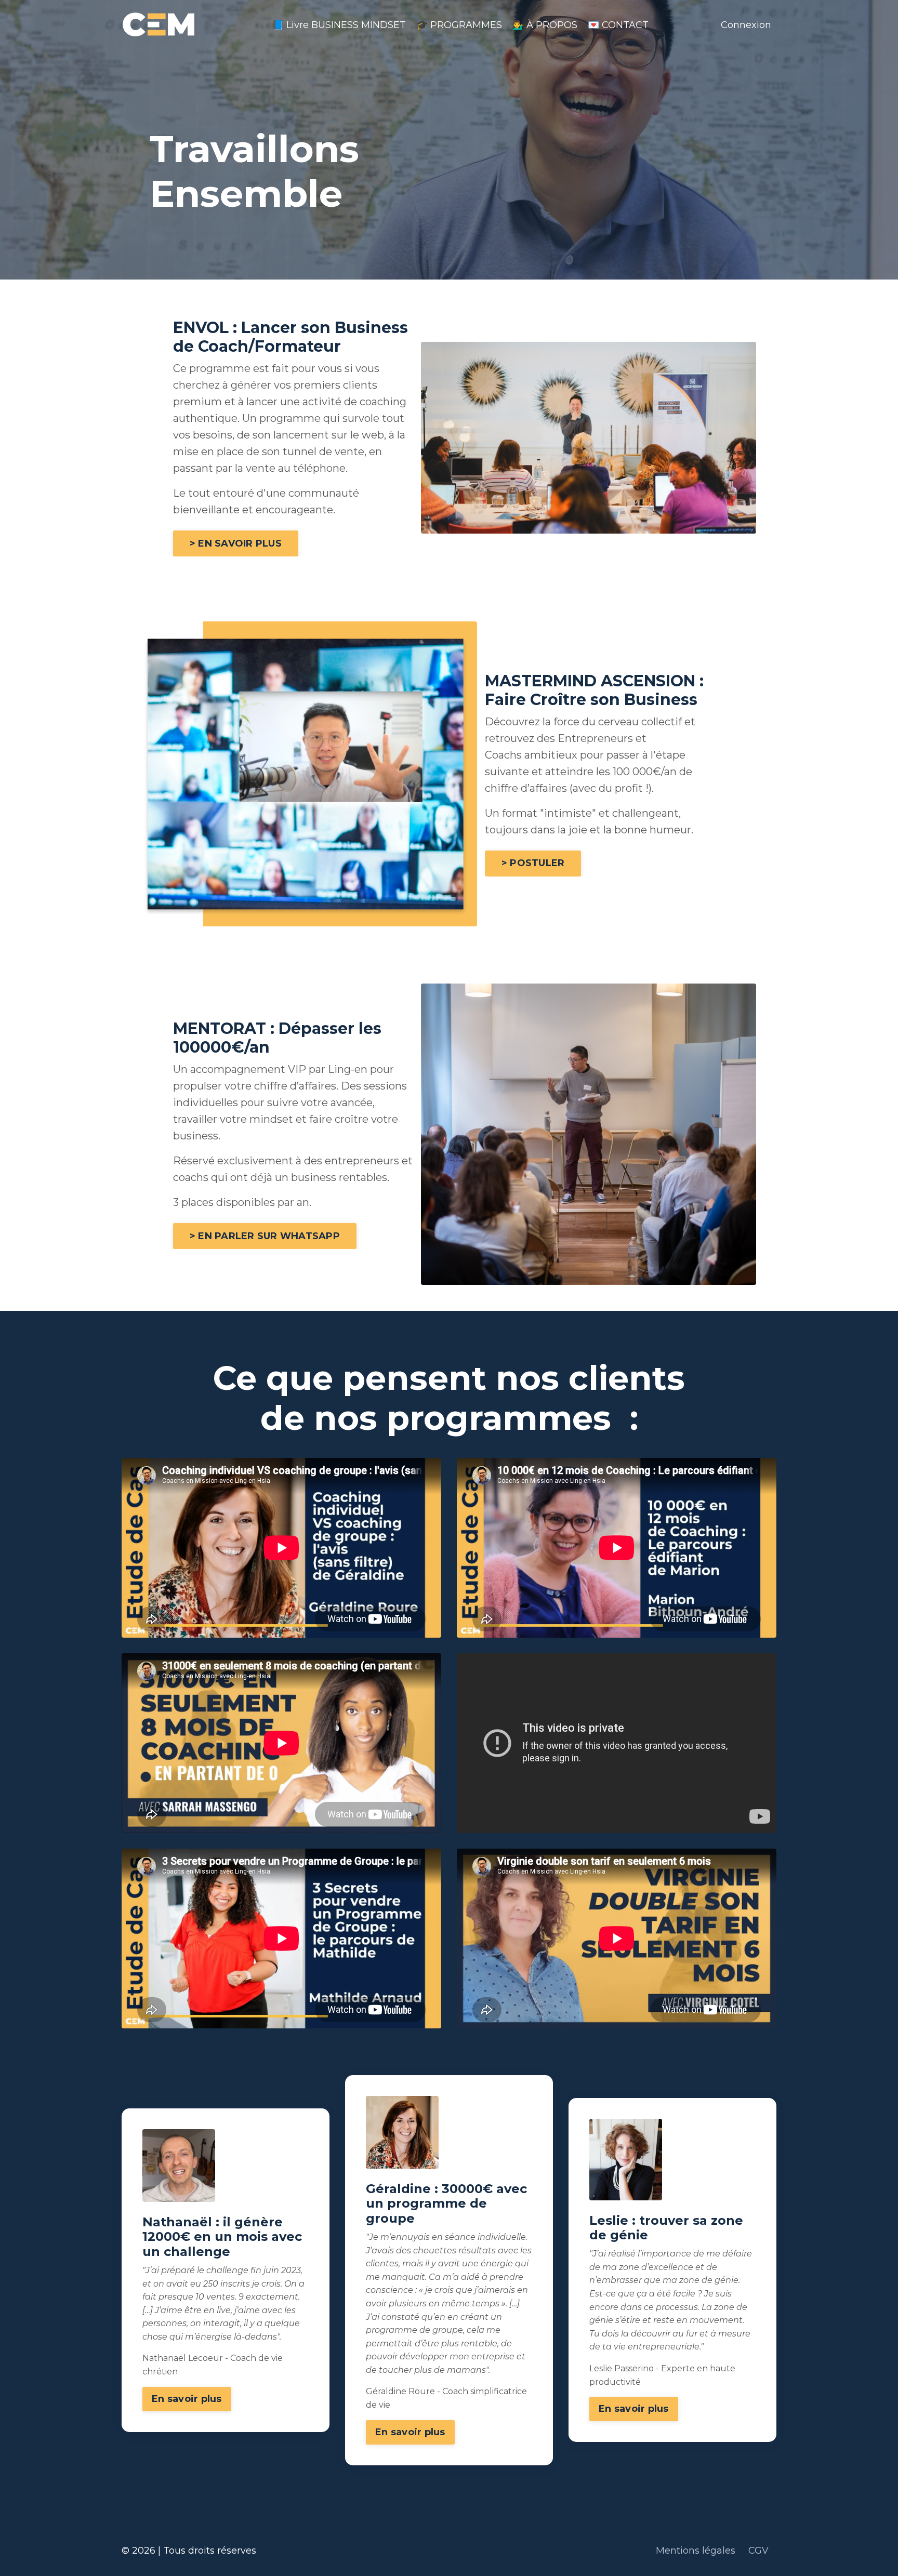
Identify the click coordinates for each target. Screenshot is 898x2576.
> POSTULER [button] (533, 863)
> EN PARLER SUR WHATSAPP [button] (265, 1236)
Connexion (746, 25)
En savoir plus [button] (187, 2399)
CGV (758, 2551)
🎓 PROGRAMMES (459, 25)
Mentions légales (697, 2551)
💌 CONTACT (618, 25)
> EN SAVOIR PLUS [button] (236, 543)
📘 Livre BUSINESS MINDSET (339, 25)
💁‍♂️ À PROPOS (545, 25)
